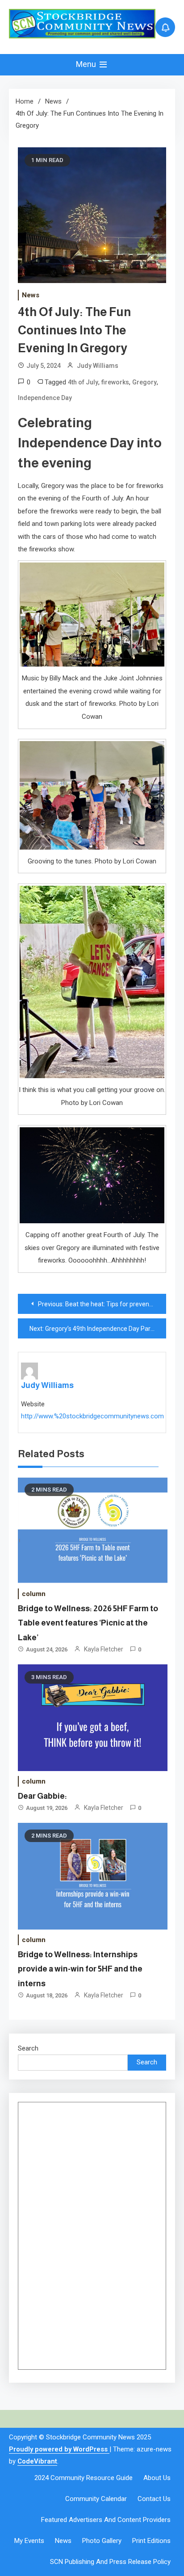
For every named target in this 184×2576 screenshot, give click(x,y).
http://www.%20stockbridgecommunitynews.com (92, 1416)
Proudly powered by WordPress (59, 2449)
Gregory (144, 382)
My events (29, 2541)
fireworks (115, 382)
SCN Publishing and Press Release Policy (110, 2562)
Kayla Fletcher (104, 1649)
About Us (157, 2478)
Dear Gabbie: (42, 1796)
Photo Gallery (102, 2541)
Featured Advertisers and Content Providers (106, 2520)
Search (28, 2048)
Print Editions (151, 2541)
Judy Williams (98, 366)
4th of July (83, 382)
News (31, 295)
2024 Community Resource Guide (84, 2478)
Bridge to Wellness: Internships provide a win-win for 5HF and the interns (80, 1969)
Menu (87, 64)
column (34, 1594)
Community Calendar (96, 2499)
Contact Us (154, 2499)
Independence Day (45, 398)
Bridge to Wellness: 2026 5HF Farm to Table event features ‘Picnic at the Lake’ (88, 1623)
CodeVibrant (37, 2461)
